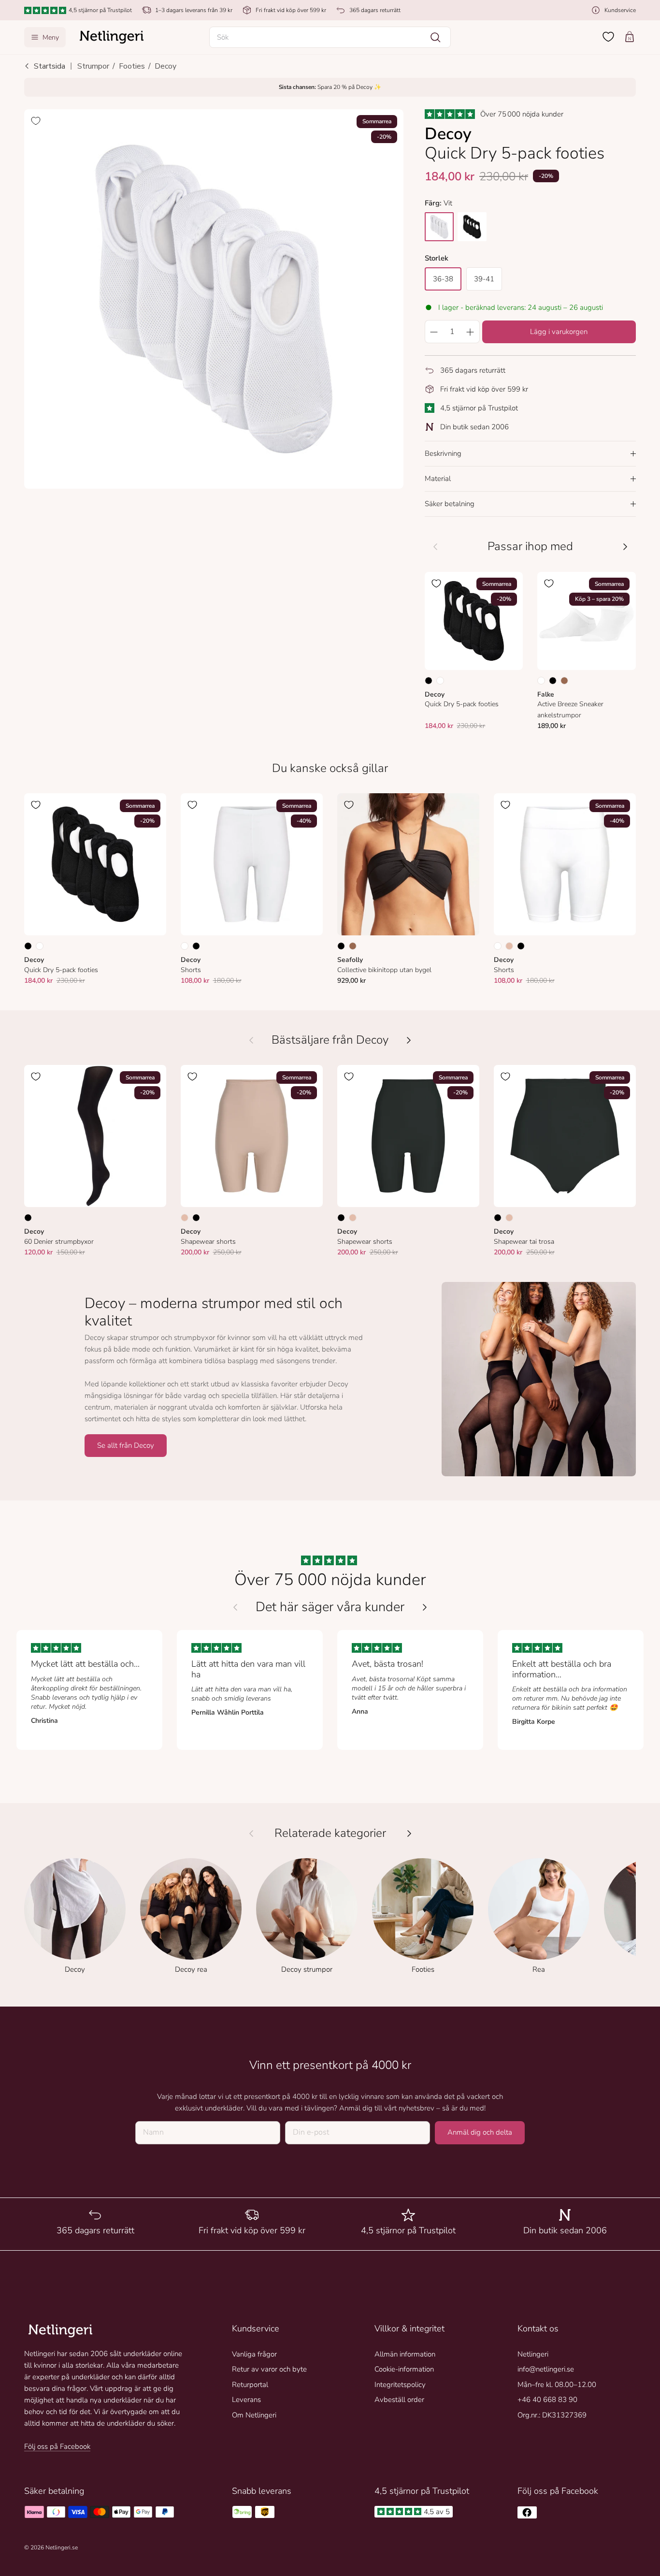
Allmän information (405, 2354)
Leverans (246, 2400)
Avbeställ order (399, 2400)
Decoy (165, 66)
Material (438, 479)
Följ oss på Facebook (57, 2446)
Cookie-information (404, 2369)
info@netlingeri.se (546, 2369)
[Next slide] (425, 1607)
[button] (330, 37)
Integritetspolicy (400, 2385)
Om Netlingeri (254, 2415)
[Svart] (429, 681)
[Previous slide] (235, 1607)
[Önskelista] (608, 37)
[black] (472, 227)
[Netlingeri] (112, 37)
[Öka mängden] (471, 332)
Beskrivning (443, 453)
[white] (439, 227)
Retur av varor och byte (269, 2369)
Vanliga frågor (254, 2354)
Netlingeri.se (62, 2547)
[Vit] (440, 681)
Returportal (250, 2385)
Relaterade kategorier (330, 1833)
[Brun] (564, 681)
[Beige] (509, 946)
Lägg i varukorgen (559, 332)
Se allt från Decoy (126, 1445)
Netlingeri (533, 2354)
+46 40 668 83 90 (547, 2400)
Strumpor (93, 66)
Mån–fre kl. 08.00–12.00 (557, 2385)
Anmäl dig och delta (480, 2132)
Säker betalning (450, 504)
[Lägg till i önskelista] (36, 121)
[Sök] (435, 37)
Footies (132, 66)
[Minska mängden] (434, 332)
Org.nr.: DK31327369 (552, 2415)
